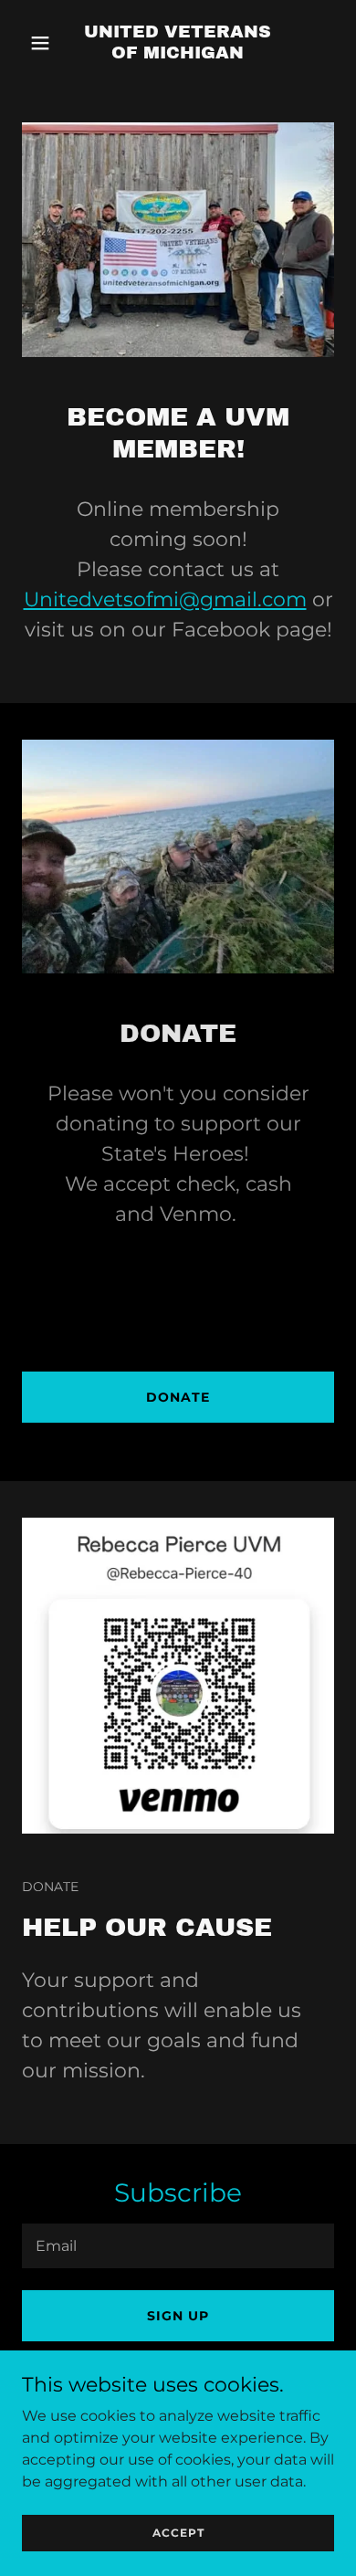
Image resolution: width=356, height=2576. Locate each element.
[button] (45, 43)
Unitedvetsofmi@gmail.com (165, 599)
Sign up (178, 2316)
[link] (178, 53)
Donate (178, 1397)
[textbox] (178, 2246)
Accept (178, 2533)
